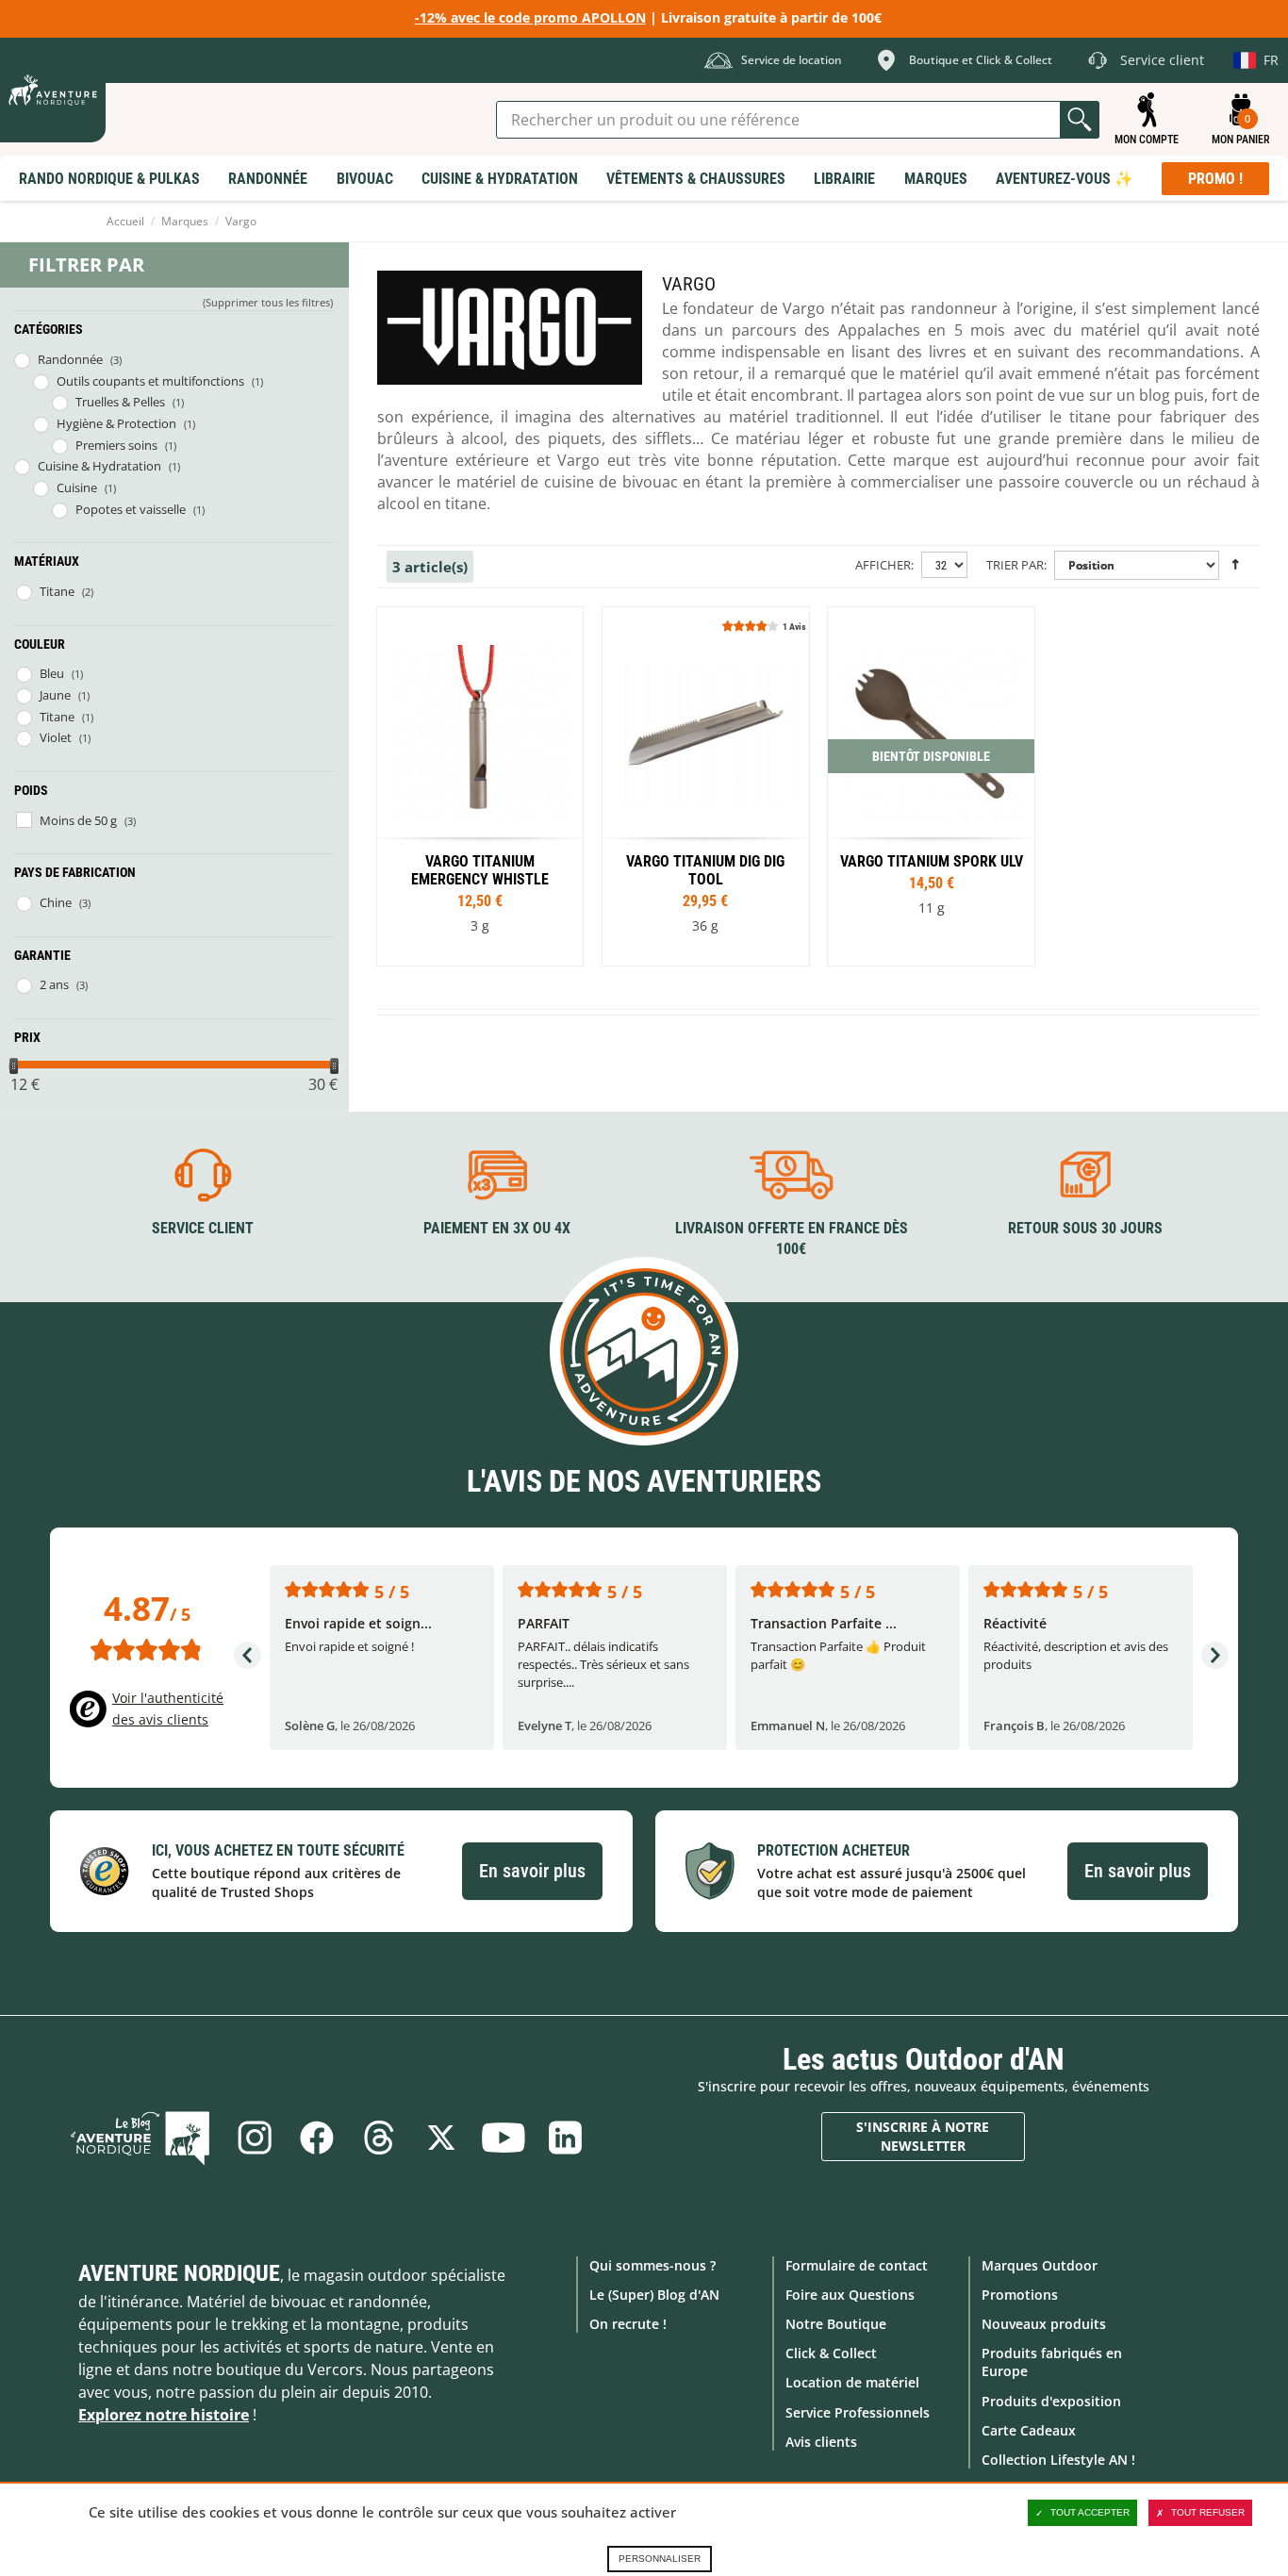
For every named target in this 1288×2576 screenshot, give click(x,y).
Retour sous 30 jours (1085, 1228)
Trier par (1015, 565)
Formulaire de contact (857, 2265)
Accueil (125, 221)
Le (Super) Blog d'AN (654, 2295)
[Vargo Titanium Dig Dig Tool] (705, 786)
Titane (57, 591)
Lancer (1080, 120)
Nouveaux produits (1044, 2324)
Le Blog (140, 2138)
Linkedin (566, 2138)
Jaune (55, 695)
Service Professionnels (858, 2412)
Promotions (1020, 2295)
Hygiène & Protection (116, 423)
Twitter (441, 2138)
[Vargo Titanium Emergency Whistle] (480, 786)
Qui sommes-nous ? (652, 2265)
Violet (56, 737)
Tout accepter (1090, 2512)
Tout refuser (1208, 2512)
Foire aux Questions (850, 2295)
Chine (56, 902)
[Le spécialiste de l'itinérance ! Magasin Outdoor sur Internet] (53, 90)
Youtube (504, 2138)
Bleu (52, 673)
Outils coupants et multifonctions (150, 381)
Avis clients (821, 2442)
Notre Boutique (836, 2324)
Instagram (255, 2138)
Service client (203, 1228)
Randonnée (70, 359)
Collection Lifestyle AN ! (1058, 2460)
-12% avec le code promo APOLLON (530, 17)
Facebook (317, 2138)
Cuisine (77, 487)
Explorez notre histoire (164, 2415)
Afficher (883, 565)
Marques (185, 221)
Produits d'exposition (1051, 2401)
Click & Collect (831, 2353)
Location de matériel (852, 2382)
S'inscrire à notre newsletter (923, 2136)
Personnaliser (660, 2559)
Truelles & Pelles (120, 402)
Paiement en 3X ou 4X (497, 1228)
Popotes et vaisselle (131, 509)
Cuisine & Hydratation (99, 466)
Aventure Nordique (179, 2273)
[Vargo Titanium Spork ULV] (931, 786)
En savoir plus (532, 1871)
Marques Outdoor (1040, 2265)
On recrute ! (628, 2324)
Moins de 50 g (78, 820)
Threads (379, 2138)
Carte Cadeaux (1029, 2430)
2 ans (54, 984)
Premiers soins (116, 445)
